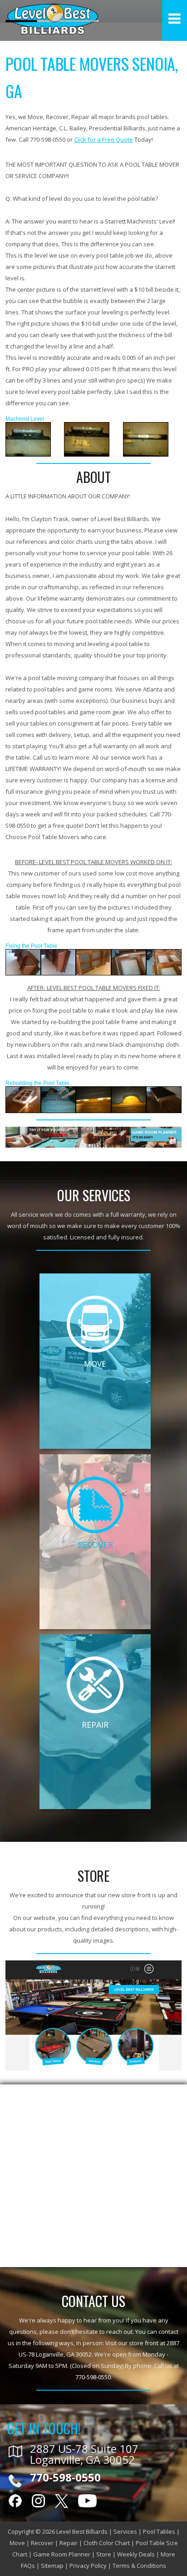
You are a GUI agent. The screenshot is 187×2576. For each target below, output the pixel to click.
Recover (42, 2543)
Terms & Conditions (139, 2566)
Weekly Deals (136, 2554)
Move (17, 2543)
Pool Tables (159, 2531)
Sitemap (52, 2566)
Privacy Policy (88, 2566)
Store (104, 2554)
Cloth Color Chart (107, 2543)
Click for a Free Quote (103, 139)
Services (125, 2531)
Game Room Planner (62, 2554)
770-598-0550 (93, 2377)
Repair (69, 2543)
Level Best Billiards (82, 2531)
